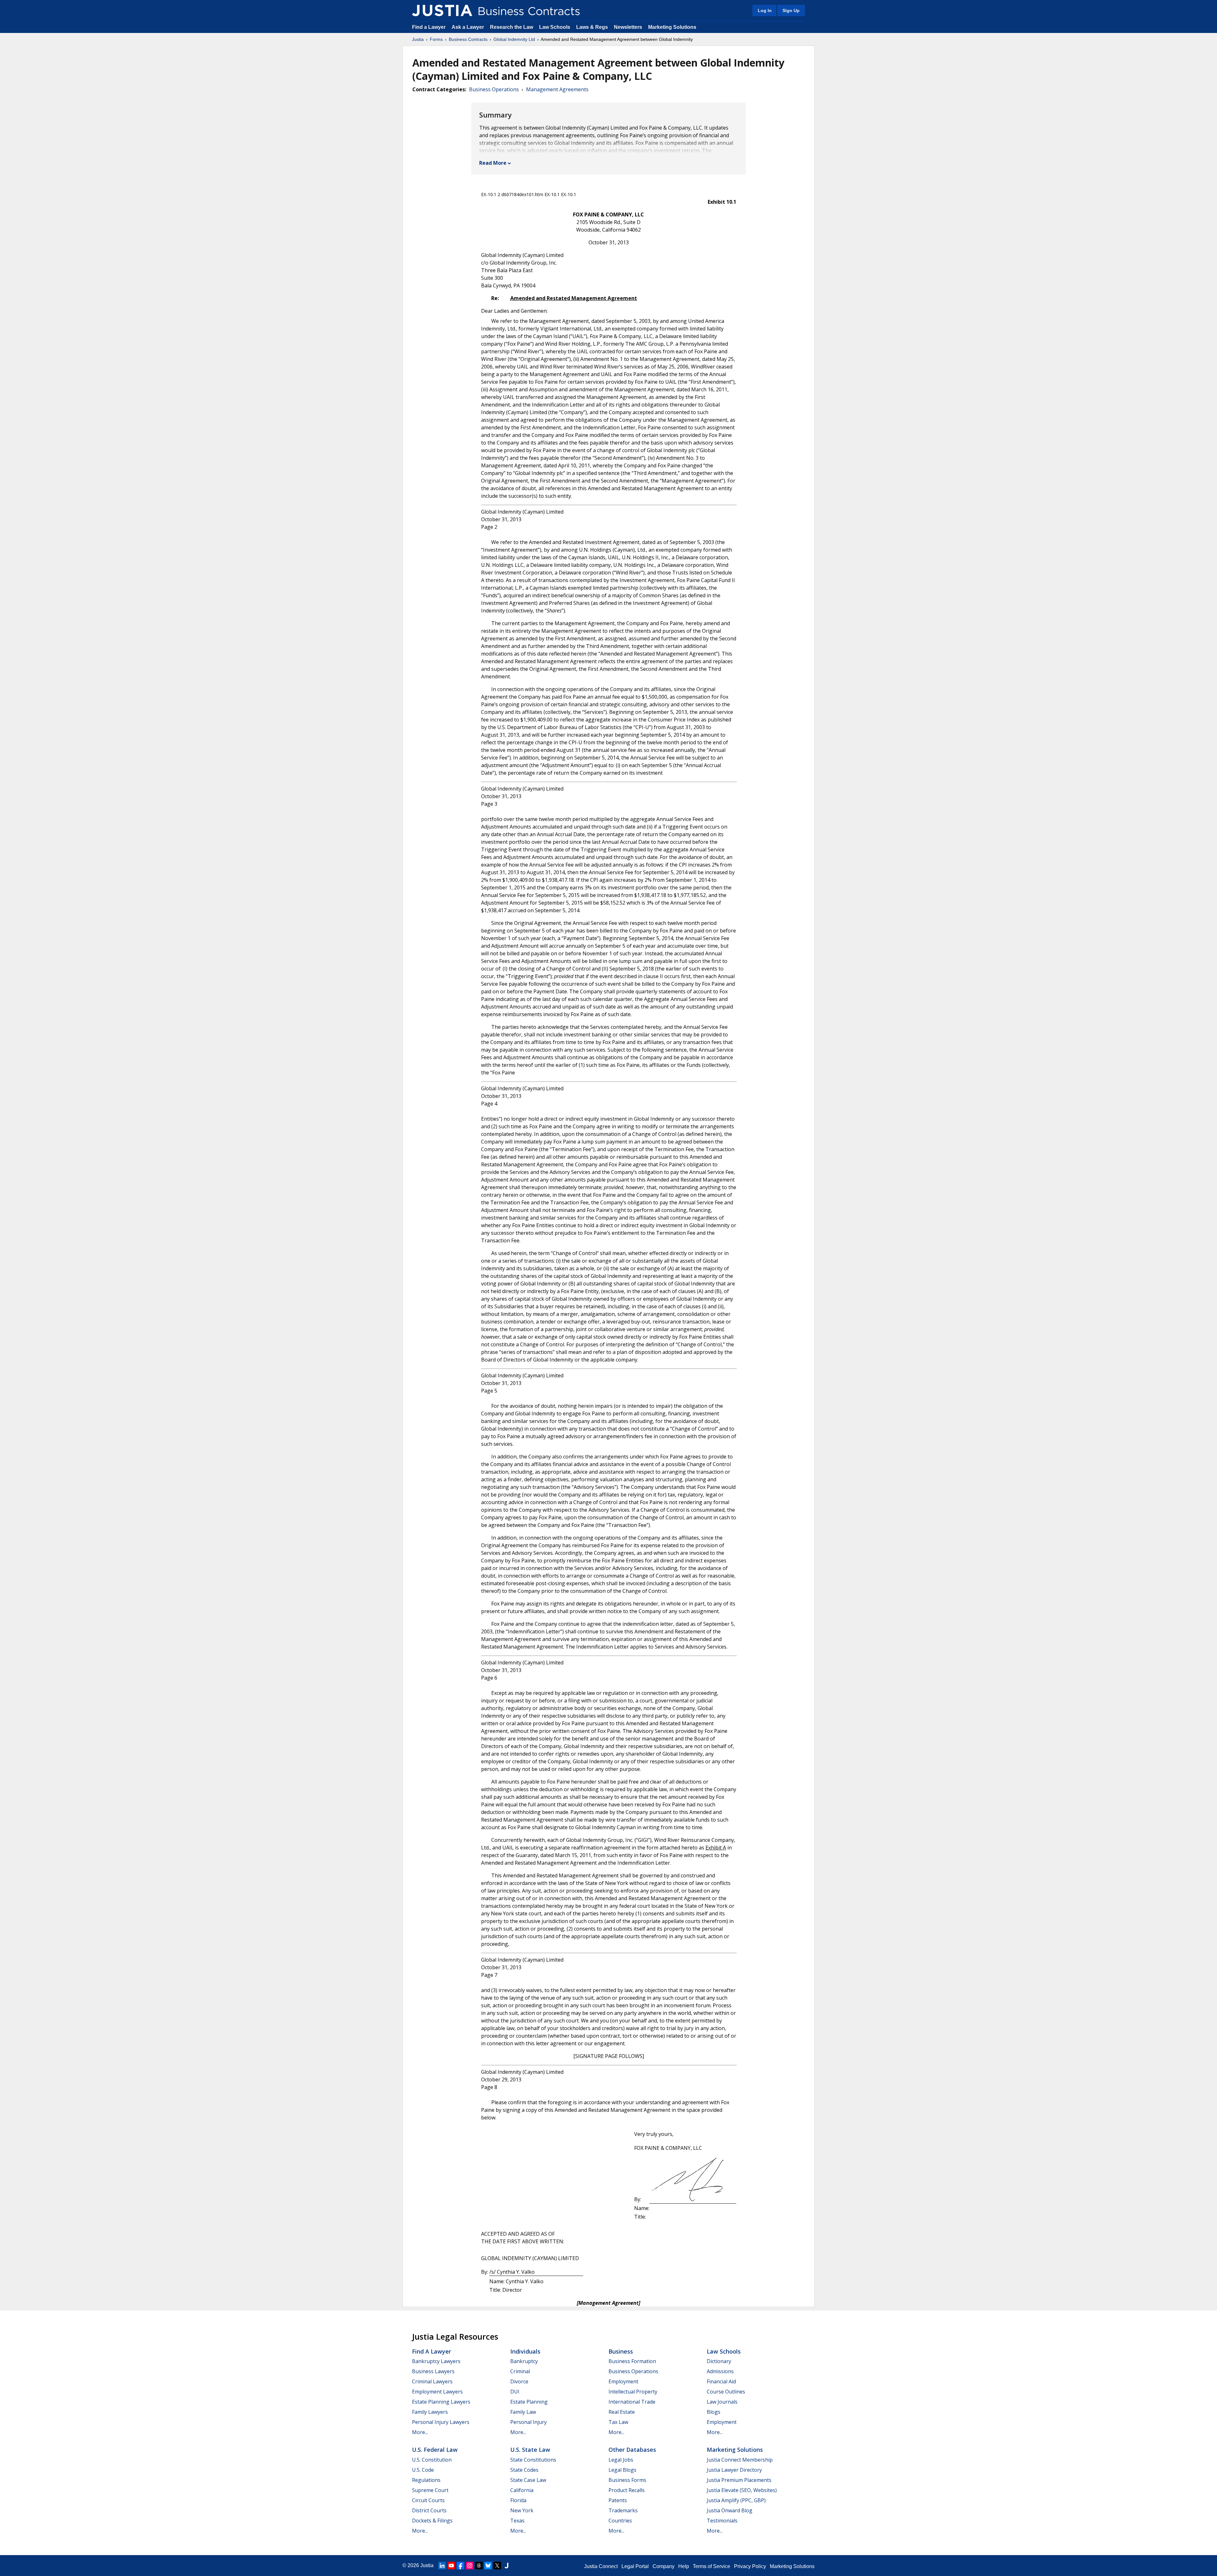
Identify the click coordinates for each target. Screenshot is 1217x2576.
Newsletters (628, 27)
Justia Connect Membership (740, 2460)
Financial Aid (721, 2381)
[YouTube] (451, 2566)
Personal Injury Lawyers (441, 2422)
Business (621, 2351)
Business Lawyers (433, 2371)
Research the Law (512, 27)
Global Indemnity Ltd (514, 39)
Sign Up (791, 10)
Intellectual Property (633, 2392)
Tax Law (618, 2422)
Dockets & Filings (432, 2521)
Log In (765, 10)
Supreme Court (430, 2490)
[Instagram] (470, 2566)
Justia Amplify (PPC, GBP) (736, 2500)
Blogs (714, 2412)
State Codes (524, 2470)
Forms (436, 39)
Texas (517, 2521)
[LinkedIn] (442, 2566)
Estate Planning (529, 2402)
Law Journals (722, 2402)
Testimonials (722, 2521)
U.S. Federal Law (435, 2450)
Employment (623, 2381)
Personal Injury (528, 2422)
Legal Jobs (621, 2460)
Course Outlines (726, 2392)
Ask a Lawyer (468, 27)
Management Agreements (557, 89)
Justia (418, 39)
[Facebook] (460, 2566)
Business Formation (632, 2361)
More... (420, 2432)
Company (663, 2566)
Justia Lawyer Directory (734, 2470)
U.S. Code (423, 2470)
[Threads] (479, 2566)
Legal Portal (635, 2566)
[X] (497, 2566)
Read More (493, 163)
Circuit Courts (428, 2500)
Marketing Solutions (672, 27)
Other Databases (632, 2450)
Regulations (426, 2480)
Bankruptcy (524, 2361)
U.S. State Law (530, 2450)
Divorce (519, 2381)
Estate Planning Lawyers (441, 2402)
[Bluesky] (488, 2566)
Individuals (525, 2351)
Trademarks (623, 2510)
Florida (518, 2500)
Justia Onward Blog (730, 2510)
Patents (618, 2500)
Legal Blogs (622, 2470)
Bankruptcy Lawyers (436, 2361)
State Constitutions (533, 2460)
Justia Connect (601, 2566)
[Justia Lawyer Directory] (506, 2566)
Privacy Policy (750, 2566)
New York (522, 2510)
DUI (515, 2392)
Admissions (720, 2371)
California (522, 2490)
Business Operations (494, 89)
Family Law (523, 2412)
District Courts (429, 2510)
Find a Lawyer (429, 27)
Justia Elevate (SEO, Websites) (742, 2490)
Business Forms (627, 2480)
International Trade (632, 2402)
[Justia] (442, 10)
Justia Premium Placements (739, 2480)
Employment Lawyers (437, 2392)
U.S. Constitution (432, 2460)
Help (684, 2566)
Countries (620, 2521)
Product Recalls (627, 2490)
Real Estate (622, 2412)
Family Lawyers (430, 2412)
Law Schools (555, 27)
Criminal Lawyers (432, 2381)
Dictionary (719, 2361)
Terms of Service (712, 2566)
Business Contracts (468, 39)
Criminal (520, 2371)
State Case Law (528, 2480)
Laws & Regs (592, 27)
